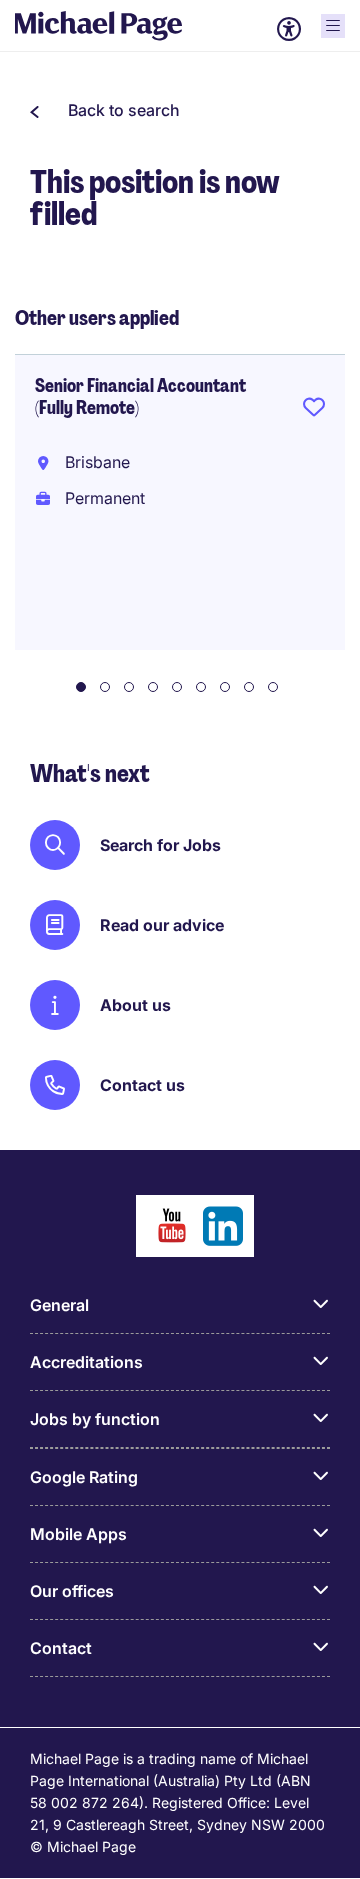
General (59, 1305)
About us (135, 1005)
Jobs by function (95, 1419)
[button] (105, 110)
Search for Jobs (160, 845)
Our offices (72, 1591)
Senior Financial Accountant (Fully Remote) (140, 397)
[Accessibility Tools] (289, 29)
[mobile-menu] (333, 26)
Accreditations (86, 1362)
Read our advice (162, 925)
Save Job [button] (314, 411)
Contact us (142, 1085)
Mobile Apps (78, 1534)
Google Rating (84, 1477)
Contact (61, 1648)
